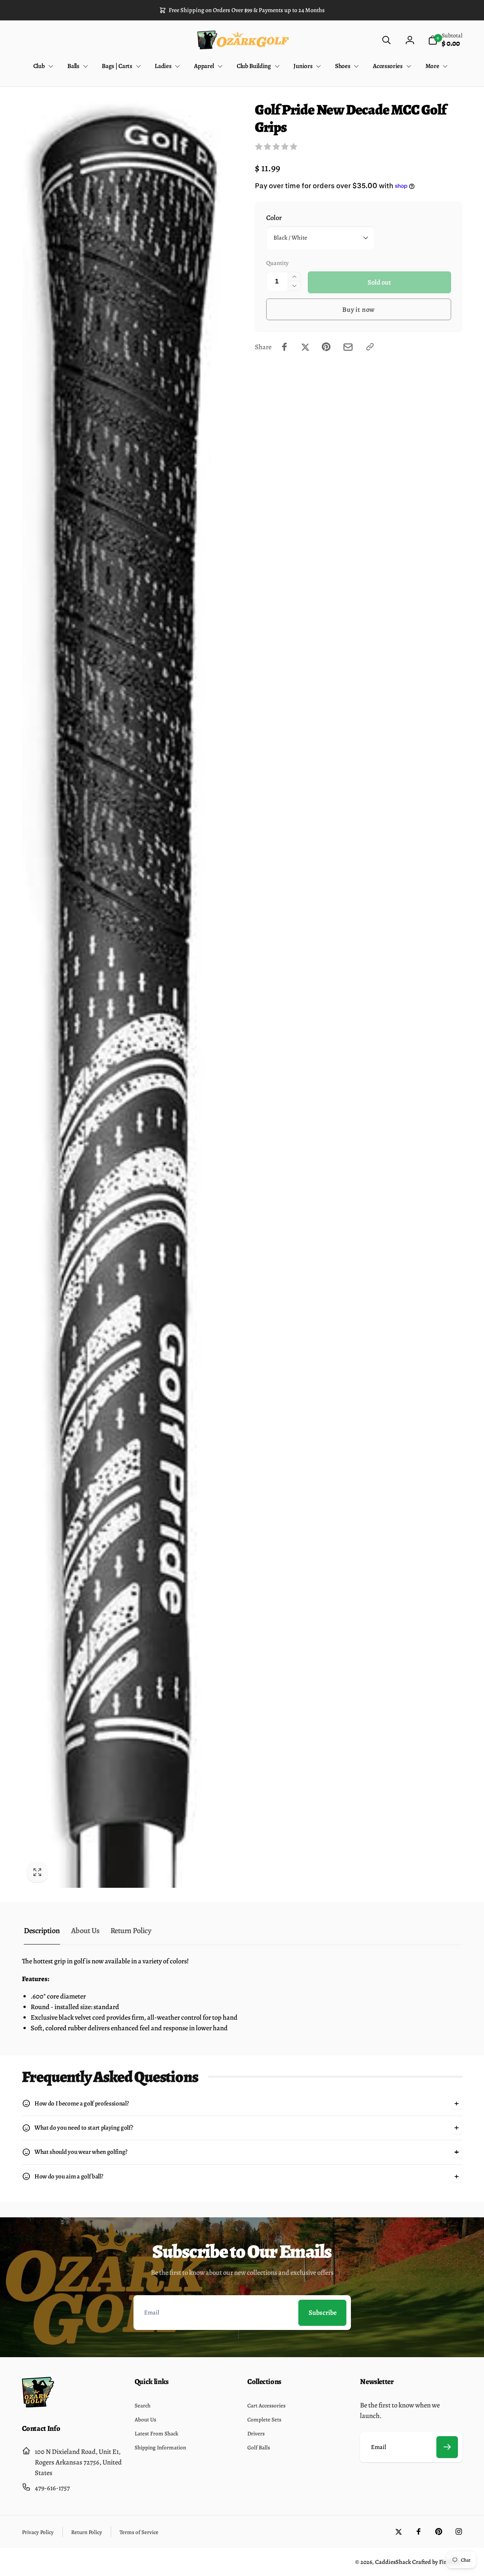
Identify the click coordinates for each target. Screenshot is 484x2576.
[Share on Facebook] (285, 347)
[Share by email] (348, 347)
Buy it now (358, 309)
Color (274, 218)
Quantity (277, 263)
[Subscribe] (447, 2447)
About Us (85, 1930)
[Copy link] (370, 347)
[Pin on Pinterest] (326, 347)
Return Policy (131, 1930)
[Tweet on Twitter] (305, 347)
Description (42, 1930)
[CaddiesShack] (38, 2405)
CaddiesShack (393, 2562)
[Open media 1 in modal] (121, 994)
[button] (386, 40)
